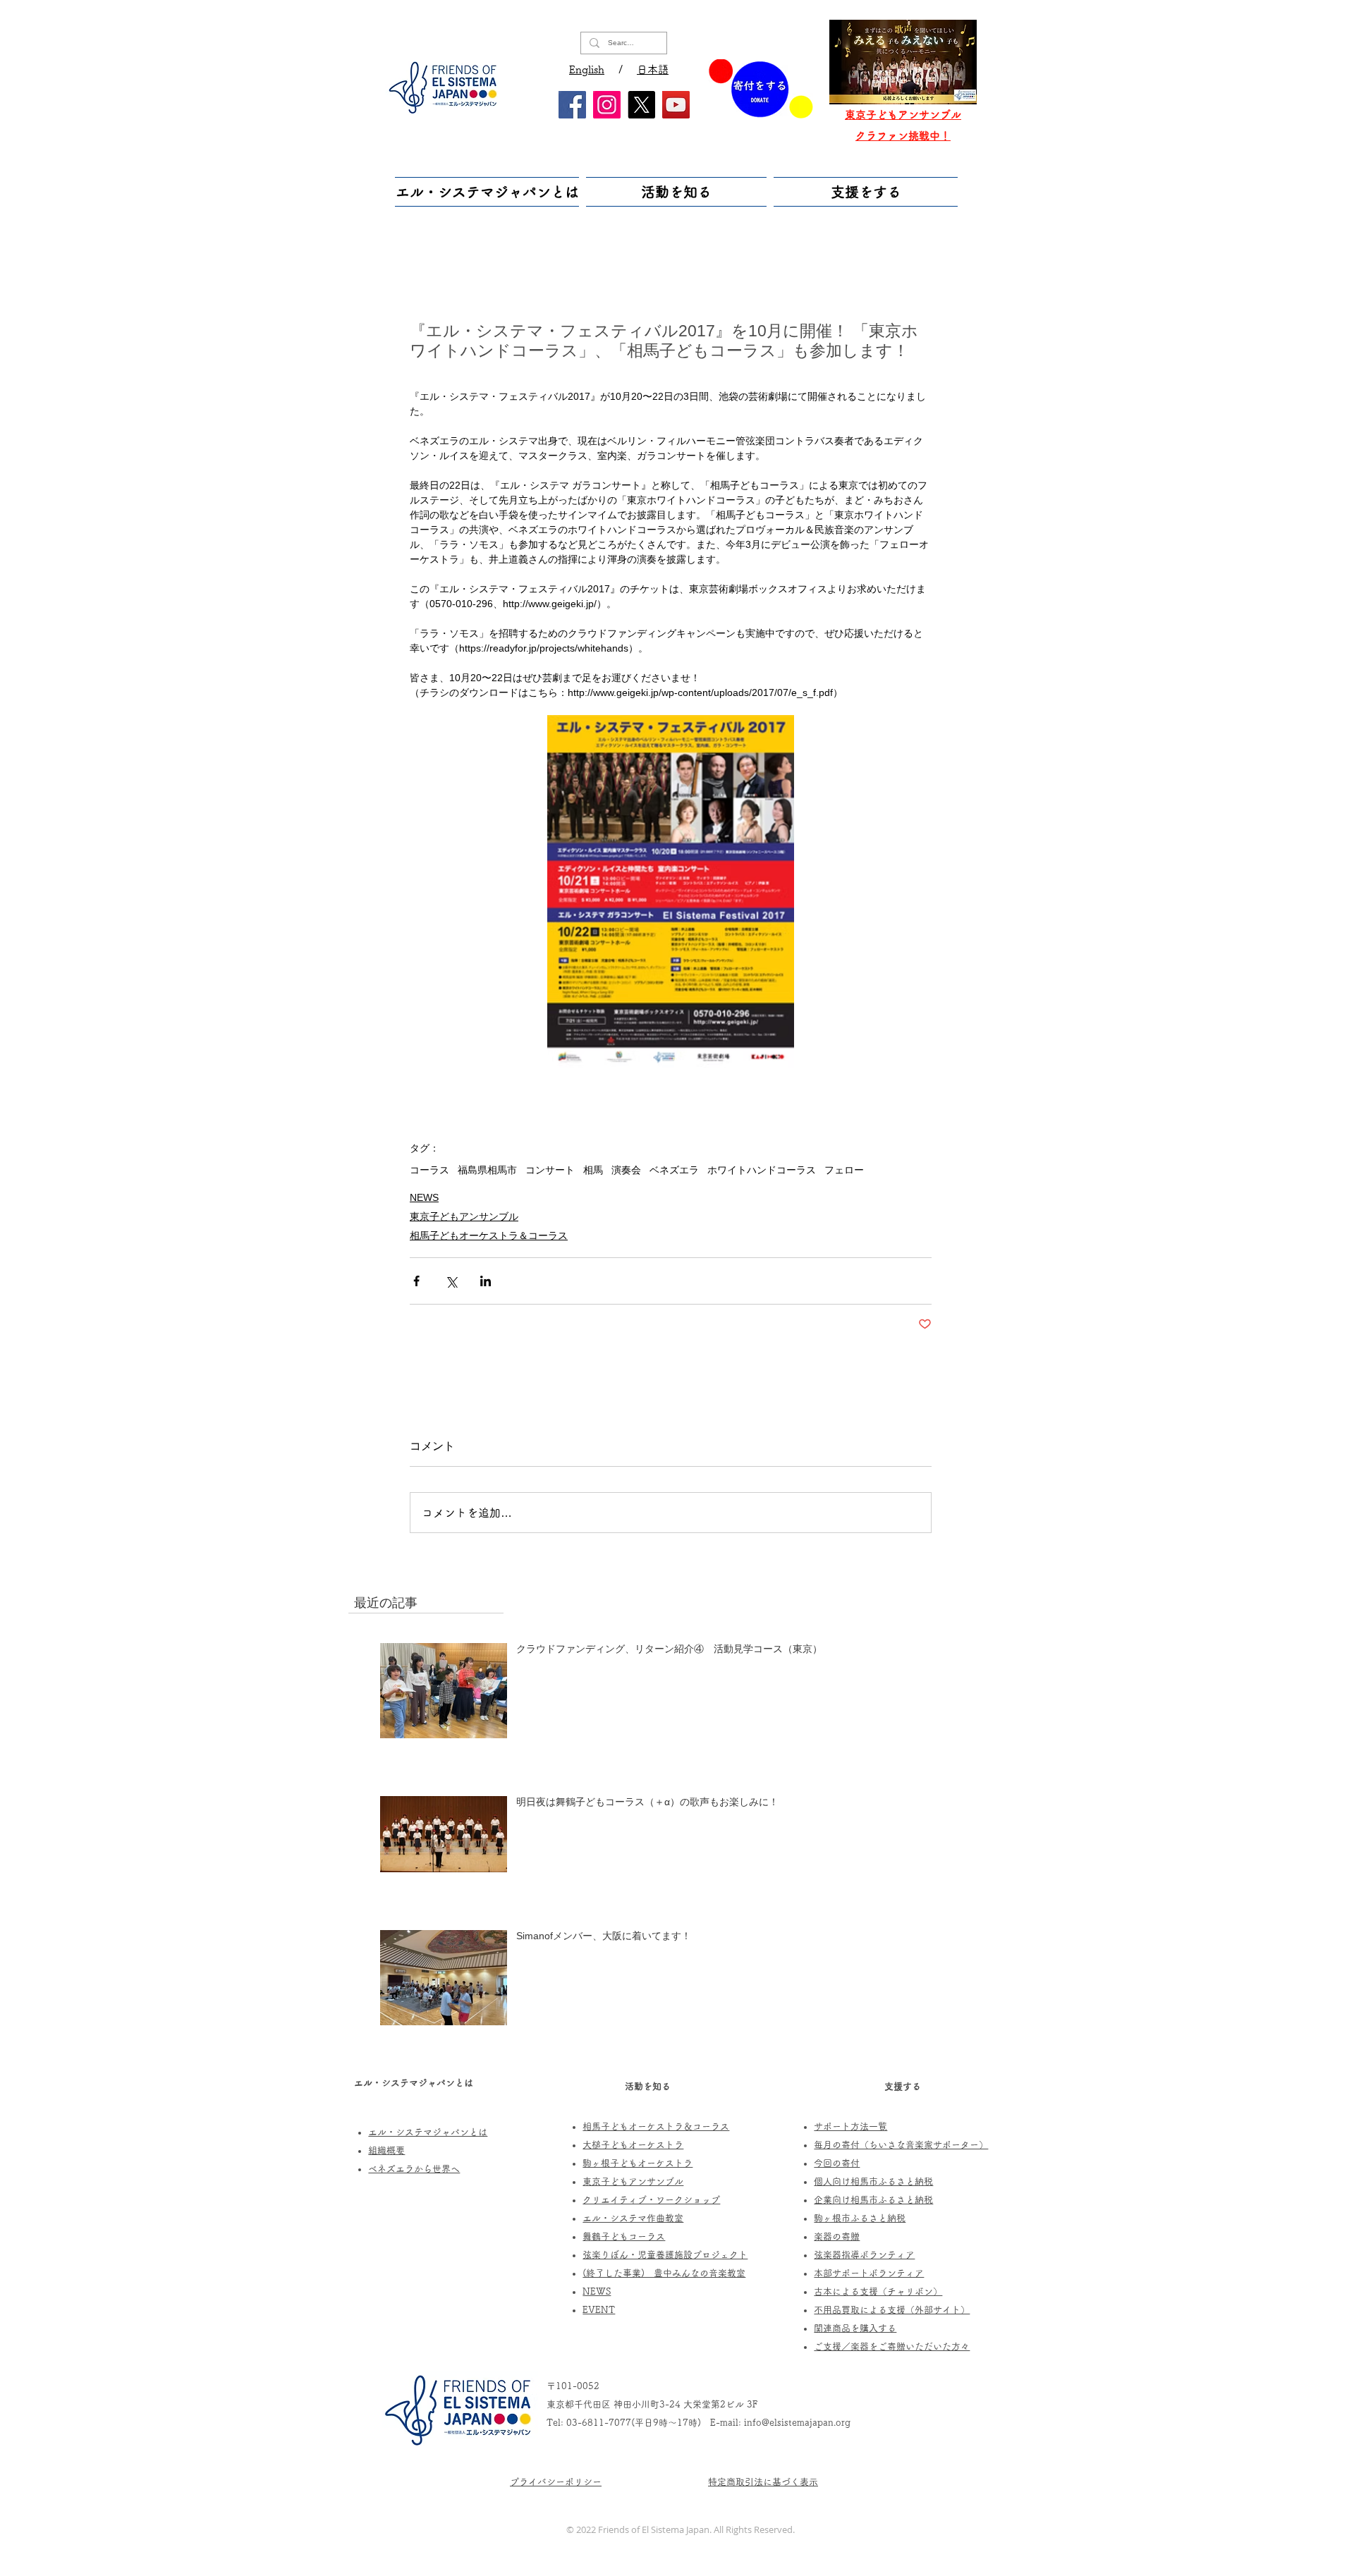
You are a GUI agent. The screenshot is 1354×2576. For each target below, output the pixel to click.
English (587, 69)
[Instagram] (607, 105)
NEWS (424, 1197)
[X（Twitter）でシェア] (451, 1281)
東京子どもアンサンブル (464, 1216)
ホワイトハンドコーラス (762, 1170)
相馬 (593, 1170)
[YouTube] (676, 105)
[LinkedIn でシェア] (486, 1281)
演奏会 (626, 1170)
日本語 (653, 69)
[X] (641, 105)
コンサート (550, 1170)
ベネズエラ (674, 1170)
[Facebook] (572, 105)
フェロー (844, 1170)
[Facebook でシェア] (416, 1281)
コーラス (429, 1170)
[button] (489, 192)
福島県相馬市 (487, 1170)
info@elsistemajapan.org (797, 2423)
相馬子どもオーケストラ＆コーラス (489, 1235)
